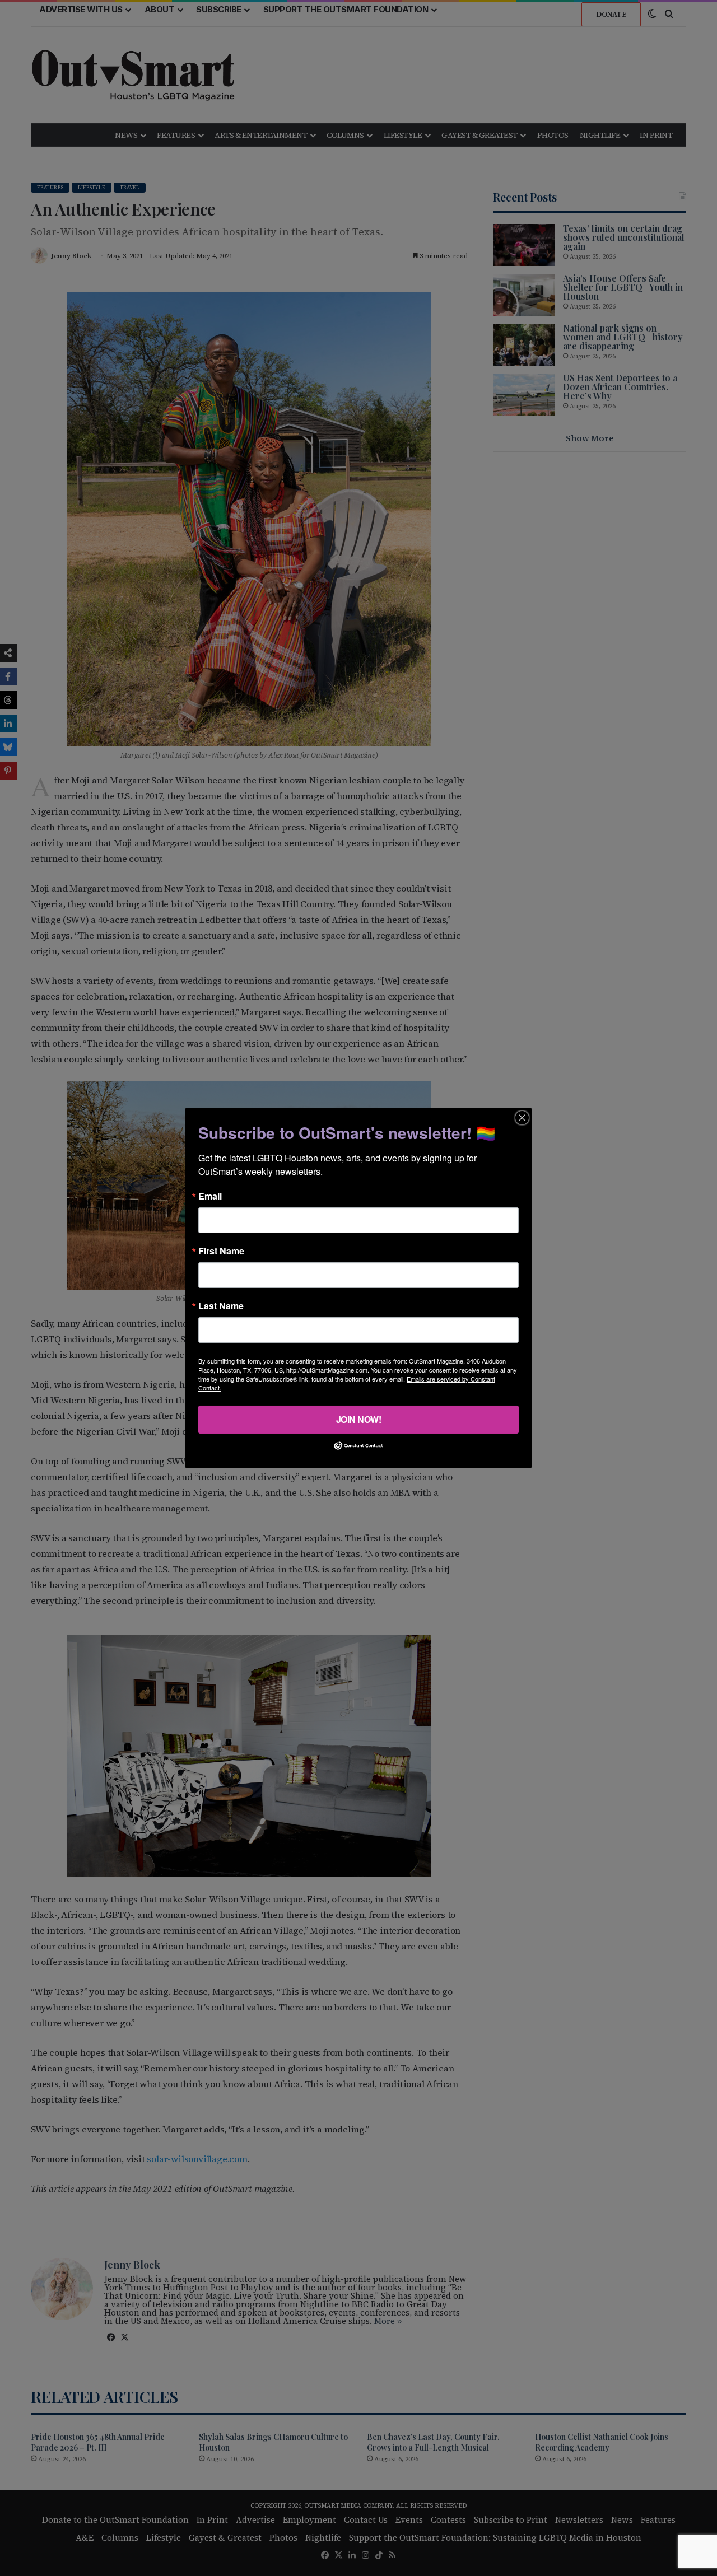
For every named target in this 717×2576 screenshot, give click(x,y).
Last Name (221, 1306)
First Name (221, 1251)
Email (210, 1196)
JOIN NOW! (359, 1419)
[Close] (522, 1118)
